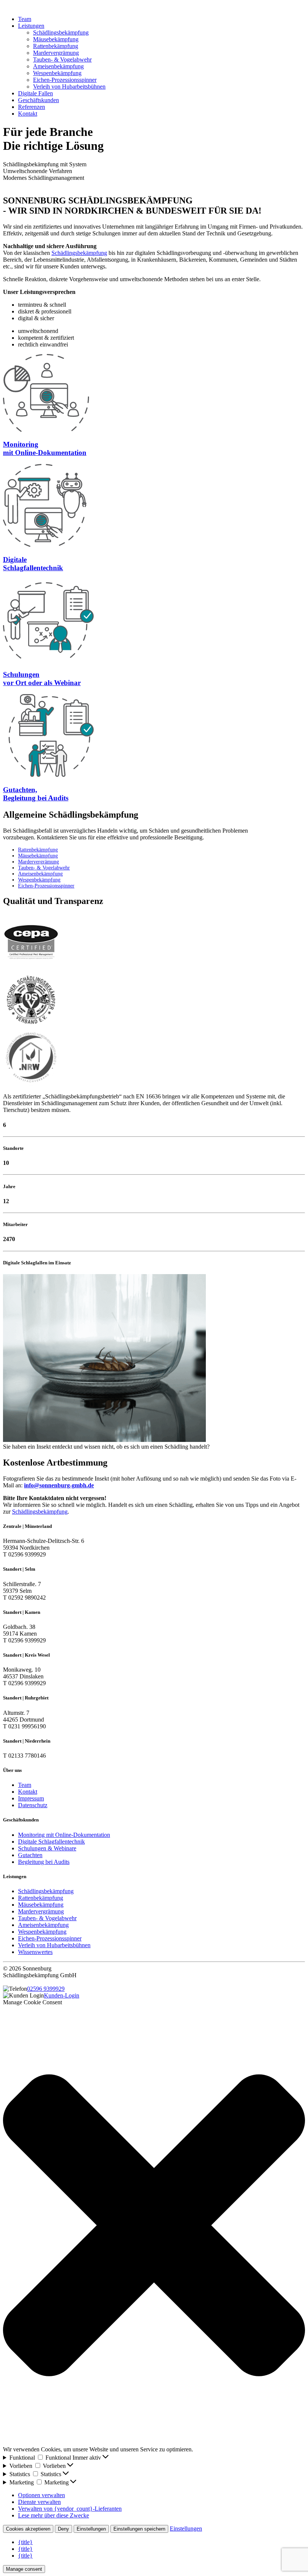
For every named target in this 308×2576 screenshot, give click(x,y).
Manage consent (24, 2569)
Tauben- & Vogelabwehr (62, 60)
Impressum (31, 1798)
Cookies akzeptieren (28, 2529)
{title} (25, 2542)
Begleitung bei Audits (44, 1862)
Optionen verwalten (42, 2495)
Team (25, 19)
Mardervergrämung (56, 53)
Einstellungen (91, 2529)
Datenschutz (33, 1805)
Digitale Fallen (35, 93)
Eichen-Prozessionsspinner (65, 80)
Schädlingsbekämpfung (61, 32)
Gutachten (30, 1855)
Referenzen (32, 107)
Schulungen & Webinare (47, 1848)
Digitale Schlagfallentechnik (51, 1842)
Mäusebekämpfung (56, 39)
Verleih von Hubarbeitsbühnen (69, 87)
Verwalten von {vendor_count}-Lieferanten (70, 2509)
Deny (63, 2529)
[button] (154, 2226)
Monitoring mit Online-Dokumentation (64, 1835)
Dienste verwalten (39, 2502)
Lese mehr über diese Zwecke (54, 2515)
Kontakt (28, 114)
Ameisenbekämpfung (58, 66)
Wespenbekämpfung (57, 73)
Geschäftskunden (38, 100)
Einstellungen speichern (139, 2529)
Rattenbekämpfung (56, 46)
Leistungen (31, 26)
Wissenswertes (35, 1952)
